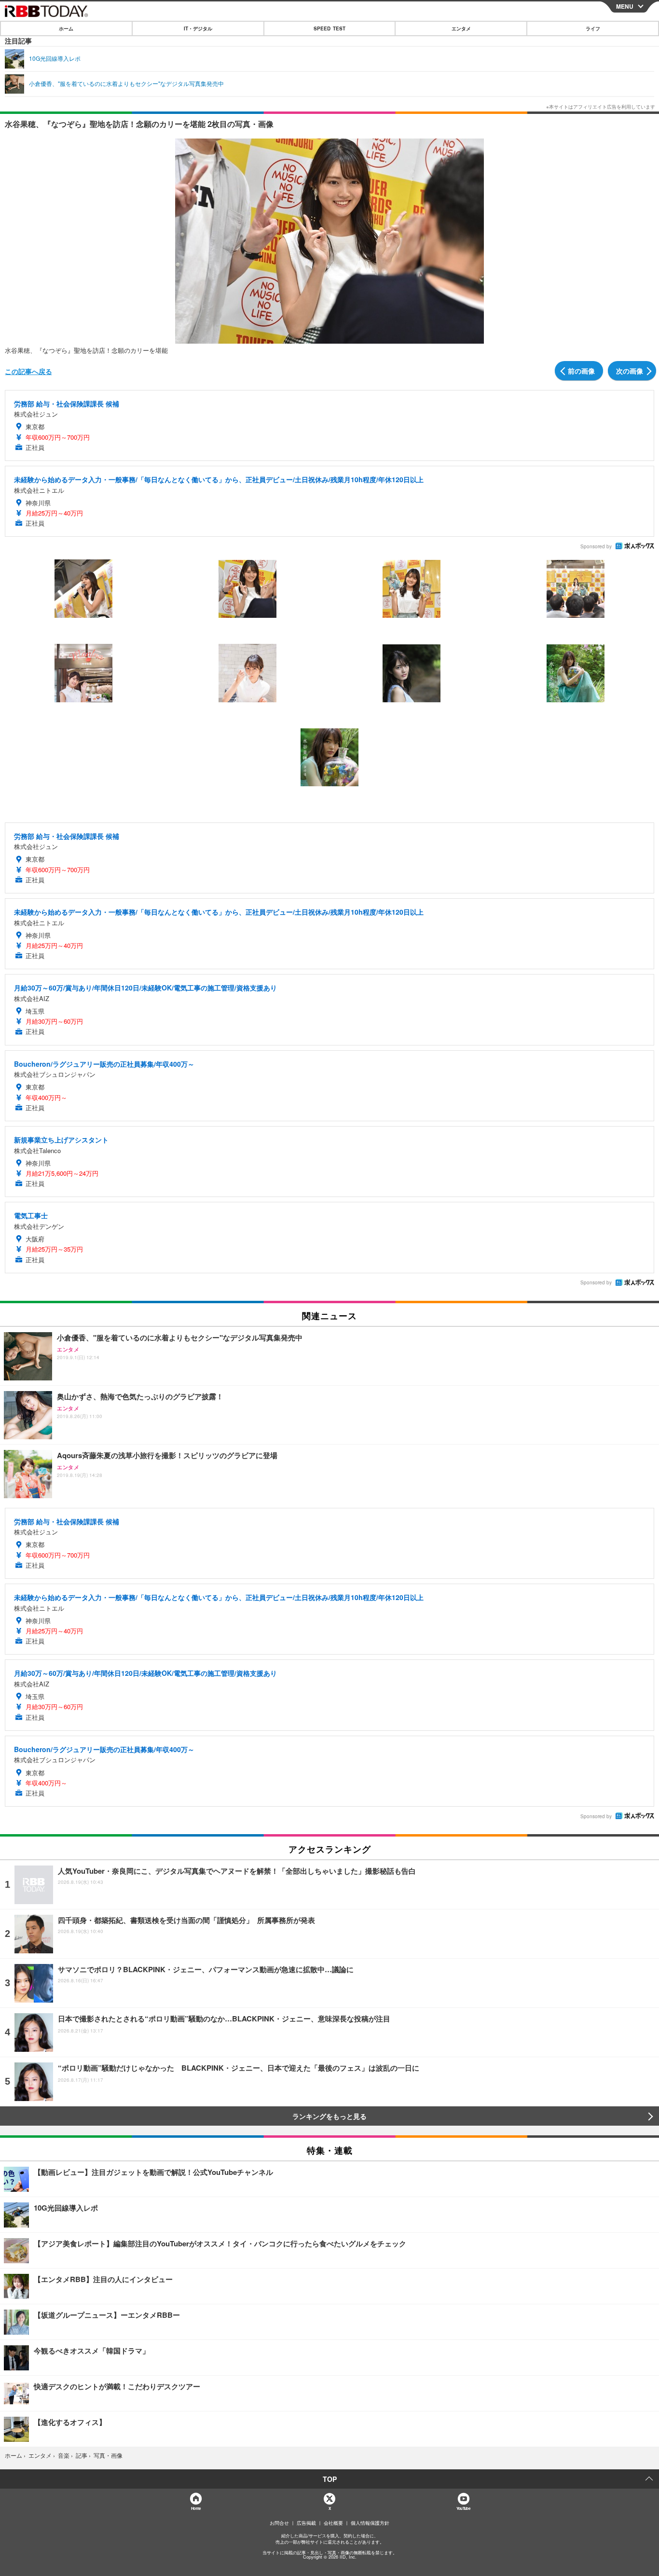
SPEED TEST (329, 28)
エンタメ (461, 28)
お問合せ (279, 2523)
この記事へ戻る (28, 371)
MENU (625, 6)
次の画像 (630, 371)
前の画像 (581, 371)
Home (196, 2508)
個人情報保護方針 (370, 2523)
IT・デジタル (198, 28)
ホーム (66, 28)
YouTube (463, 2508)
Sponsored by (596, 546)
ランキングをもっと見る (329, 2116)
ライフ (593, 28)
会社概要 (333, 2523)
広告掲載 (306, 2523)
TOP (330, 2479)
